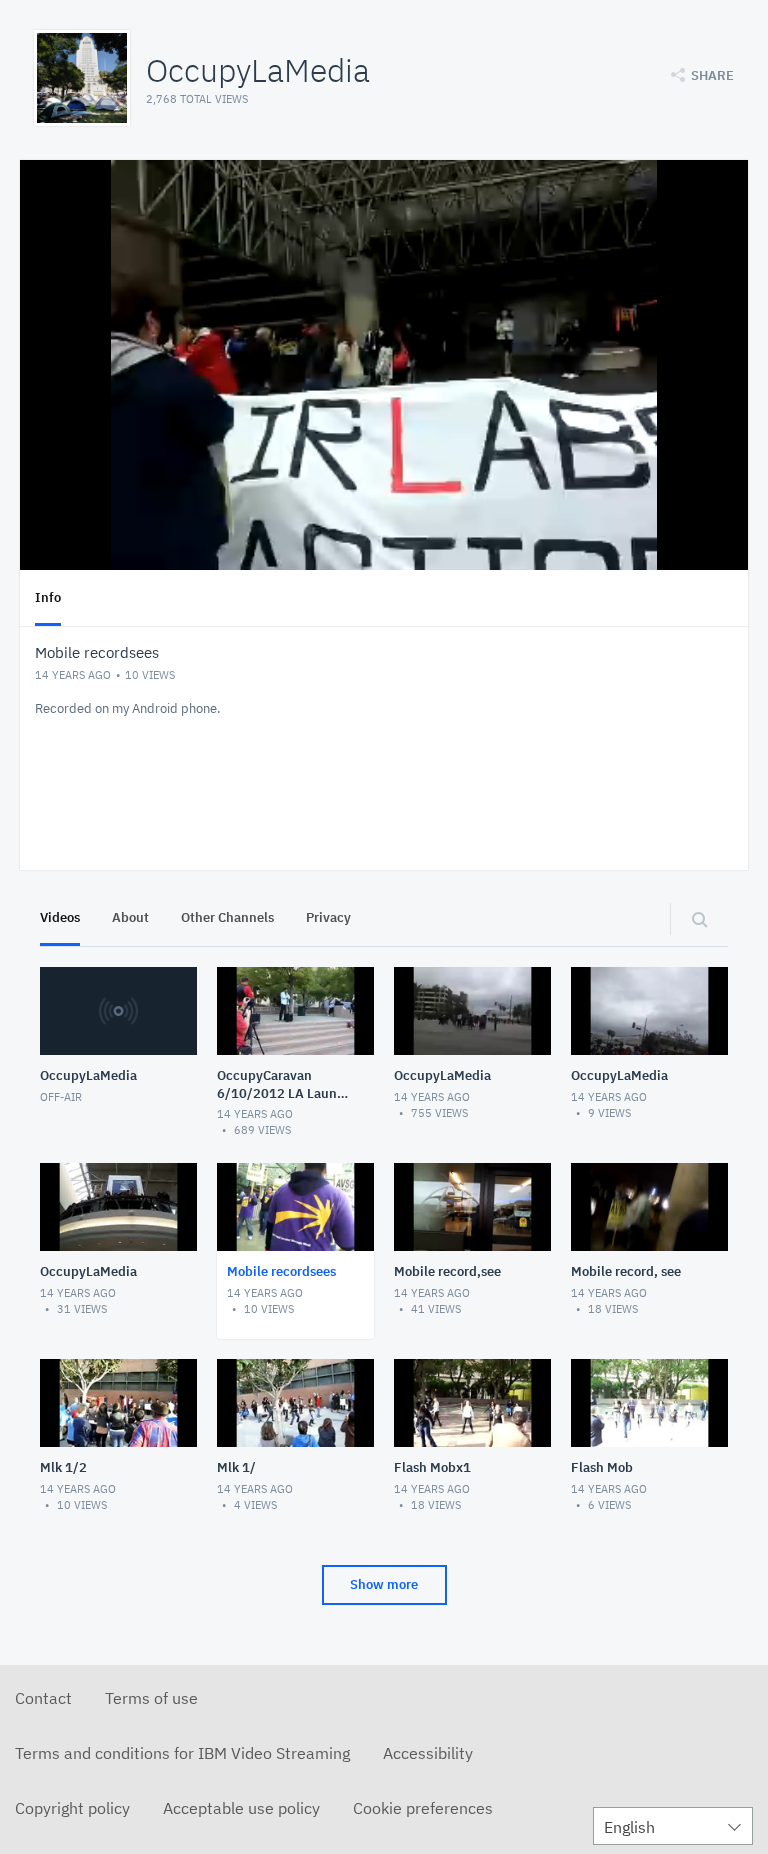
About (130, 917)
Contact (43, 1698)
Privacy (328, 917)
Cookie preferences (423, 1808)
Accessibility (428, 1753)
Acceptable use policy (241, 1808)
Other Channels (227, 917)
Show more (384, 1584)
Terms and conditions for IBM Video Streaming (182, 1753)
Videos (60, 917)
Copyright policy (72, 1808)
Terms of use (151, 1698)
